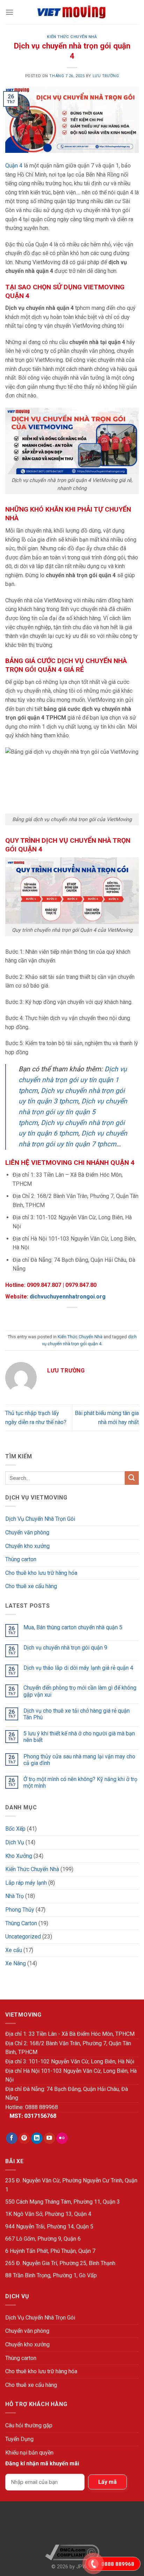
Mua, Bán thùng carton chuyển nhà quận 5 (73, 1627)
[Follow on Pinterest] (24, 2138)
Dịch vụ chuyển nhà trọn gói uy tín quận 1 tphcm (73, 1080)
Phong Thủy (20, 1910)
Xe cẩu (14, 1950)
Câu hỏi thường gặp (29, 2425)
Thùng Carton (21, 1923)
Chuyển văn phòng (27, 1532)
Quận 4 (14, 166)
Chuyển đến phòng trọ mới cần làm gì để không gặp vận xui (80, 1691)
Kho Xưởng (19, 1856)
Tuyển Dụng (19, 2439)
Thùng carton (21, 1559)
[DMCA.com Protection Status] (72, 2526)
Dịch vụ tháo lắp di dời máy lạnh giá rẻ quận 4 (78, 1668)
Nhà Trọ (15, 1896)
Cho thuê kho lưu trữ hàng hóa (41, 1573)
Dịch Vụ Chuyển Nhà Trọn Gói (40, 1519)
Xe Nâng (16, 1963)
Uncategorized (23, 1937)
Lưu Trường (106, 76)
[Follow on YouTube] (49, 2138)
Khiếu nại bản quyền (29, 2453)
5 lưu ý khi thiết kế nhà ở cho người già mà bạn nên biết (79, 1737)
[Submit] (132, 1478)
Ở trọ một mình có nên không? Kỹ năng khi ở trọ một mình (80, 1782)
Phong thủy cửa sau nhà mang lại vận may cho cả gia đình (79, 1760)
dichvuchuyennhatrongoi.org (68, 1297)
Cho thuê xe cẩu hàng (31, 1586)
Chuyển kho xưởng (27, 1546)
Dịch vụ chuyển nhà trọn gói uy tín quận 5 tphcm (73, 1112)
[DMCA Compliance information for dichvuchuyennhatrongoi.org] (72, 2552)
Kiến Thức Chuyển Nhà (72, 37)
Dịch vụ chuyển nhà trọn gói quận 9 (65, 1648)
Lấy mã (107, 2482)
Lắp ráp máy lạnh (26, 1883)
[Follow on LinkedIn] (37, 2138)
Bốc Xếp (15, 1829)
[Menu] (9, 12)
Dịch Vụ (15, 1842)
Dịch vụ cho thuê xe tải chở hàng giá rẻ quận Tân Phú (77, 1714)
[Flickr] (62, 2138)
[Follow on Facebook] (12, 2138)
